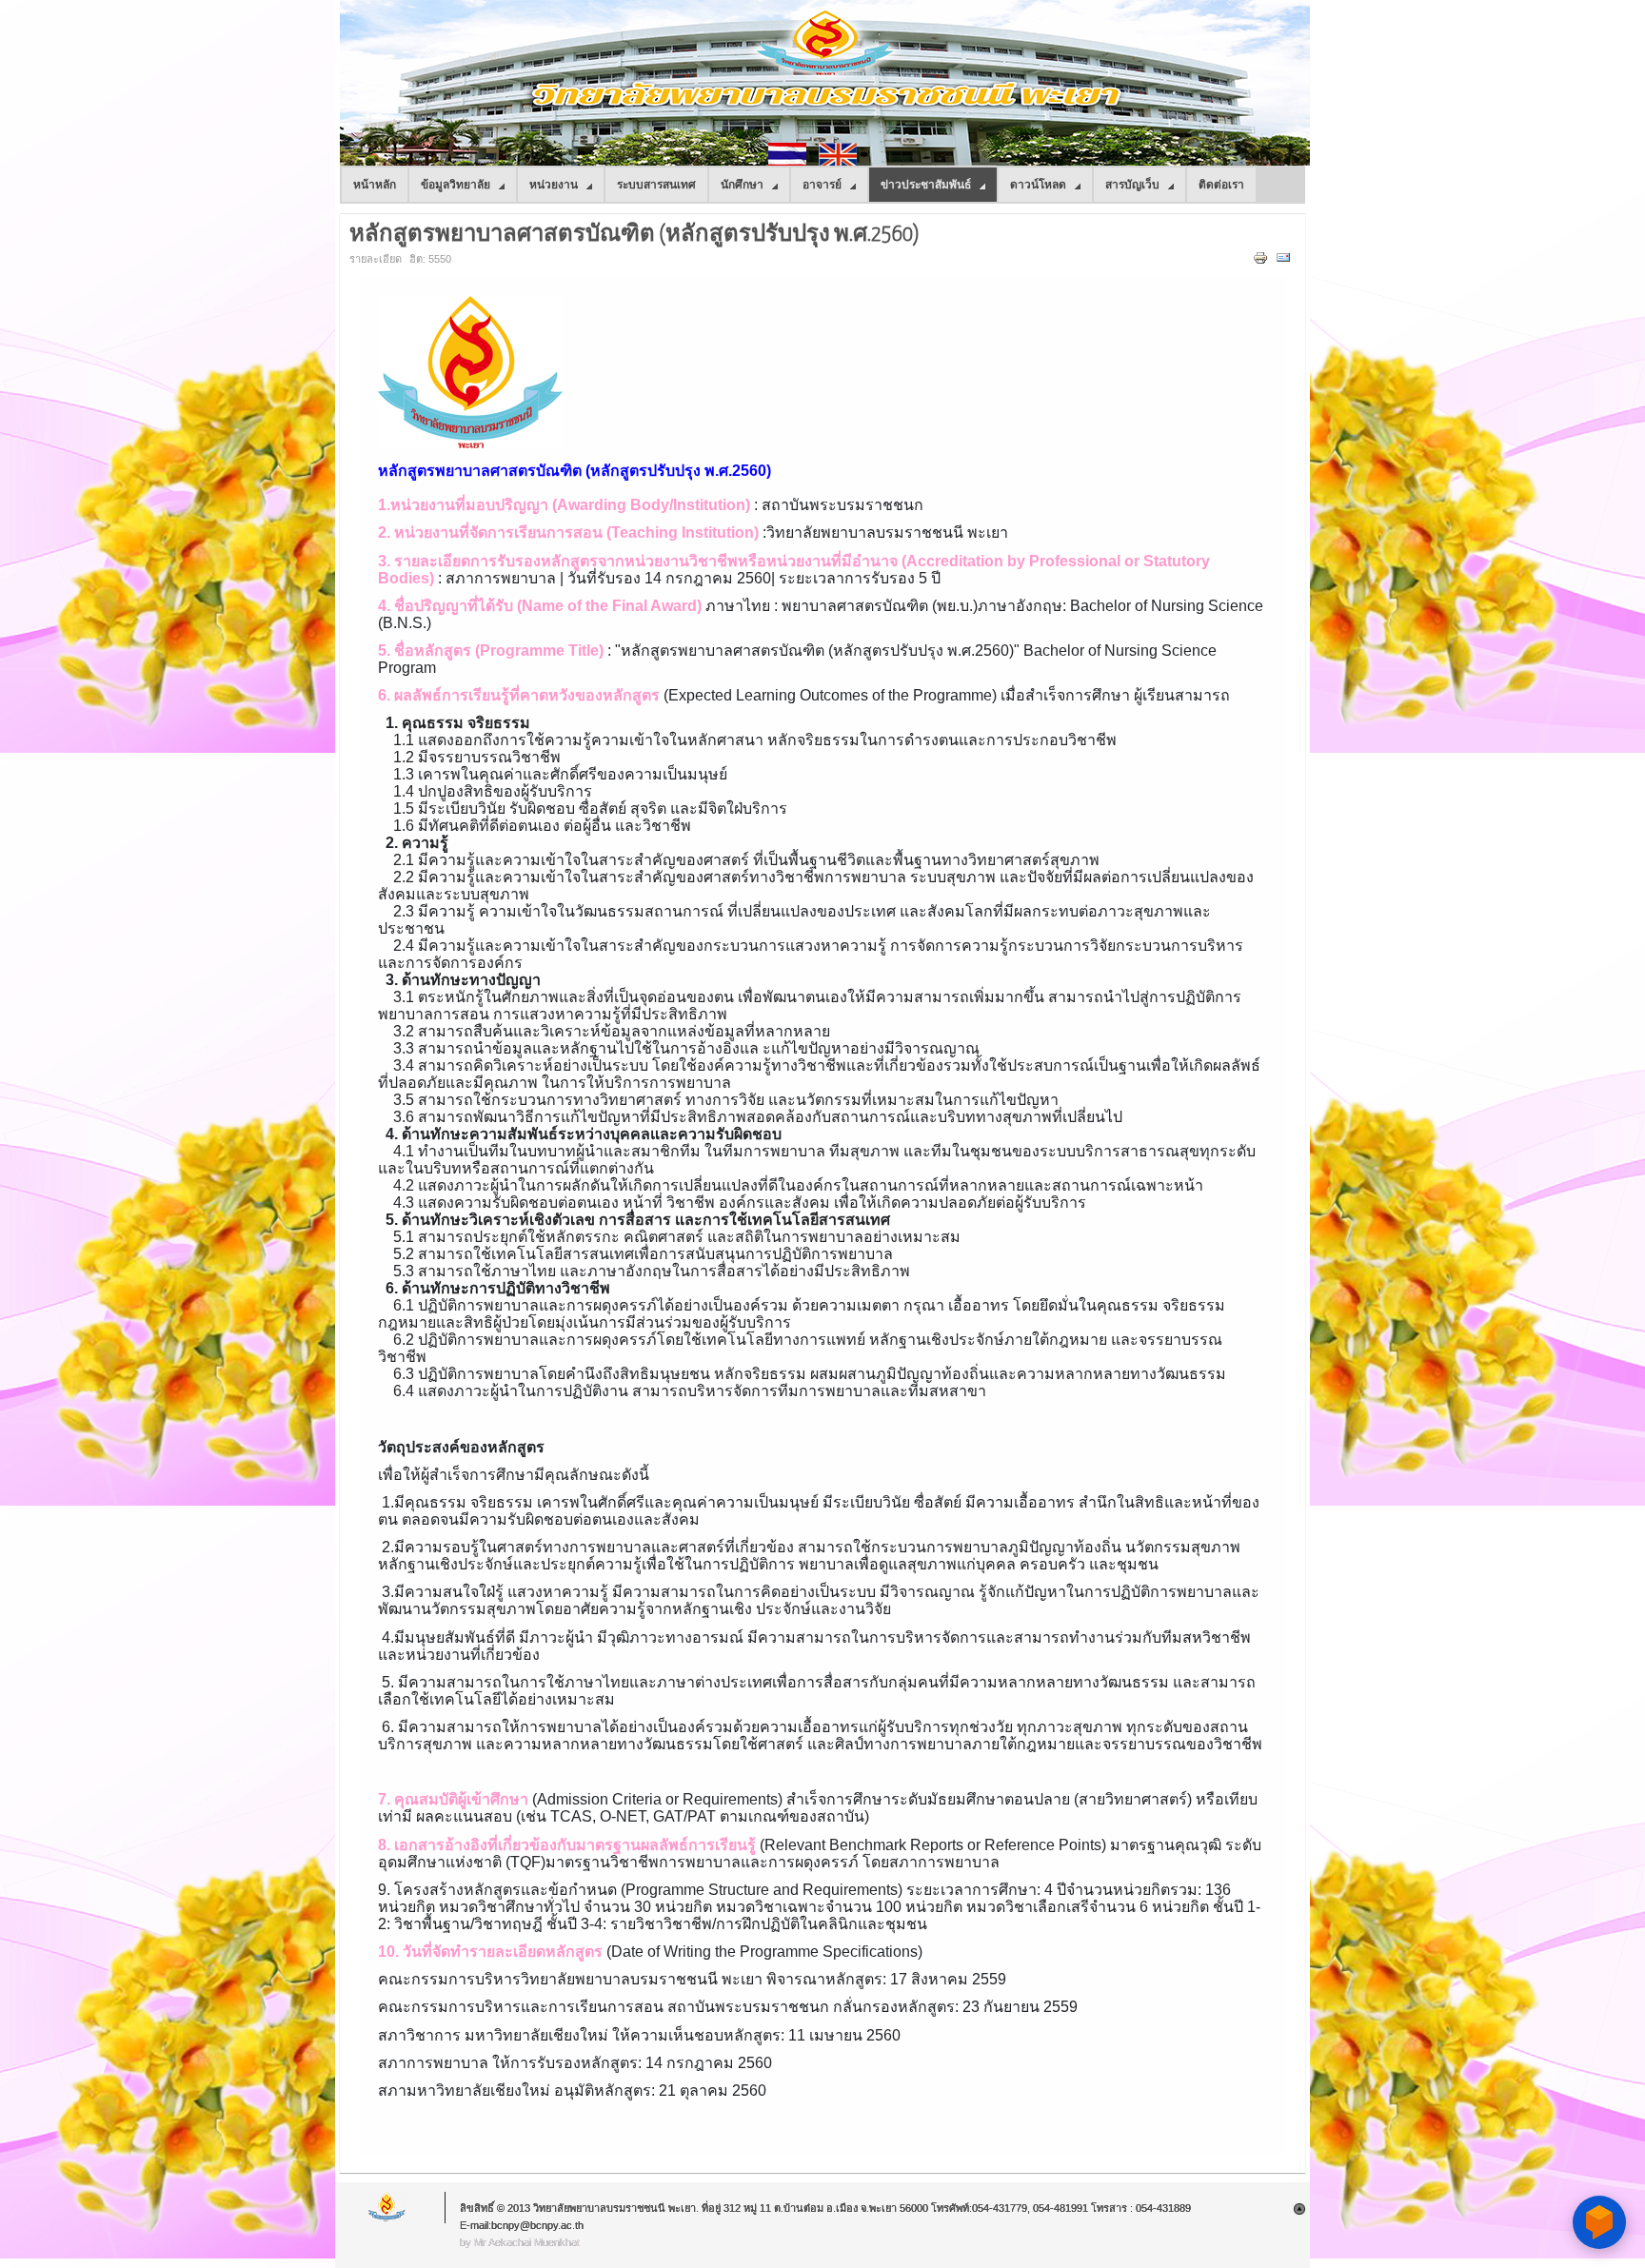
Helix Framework (387, 2208)
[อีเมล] (1286, 262)
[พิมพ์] (1263, 262)
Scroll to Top (1299, 2209)
